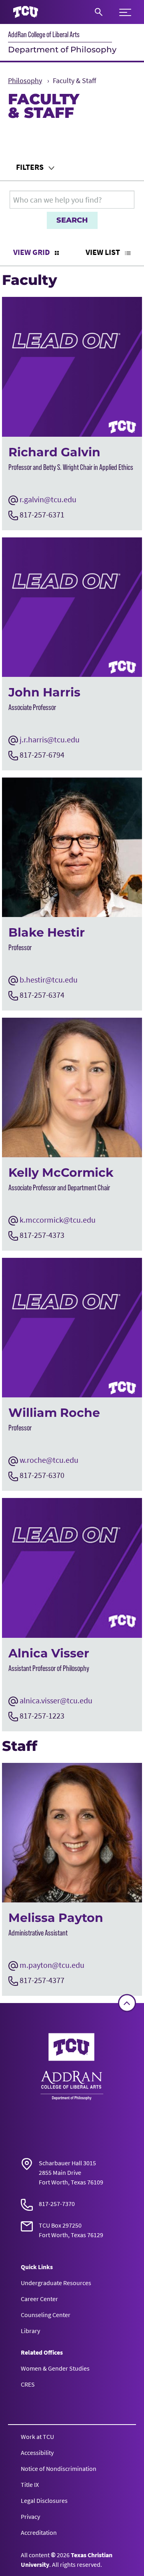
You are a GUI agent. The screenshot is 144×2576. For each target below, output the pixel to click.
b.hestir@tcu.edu (49, 980)
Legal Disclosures (44, 2500)
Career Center (39, 2299)
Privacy (30, 2516)
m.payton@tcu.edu (52, 1965)
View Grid (32, 252)
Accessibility (37, 2453)
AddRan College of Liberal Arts (44, 34)
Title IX (30, 2484)
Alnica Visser (49, 1653)
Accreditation (39, 2532)
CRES (28, 2384)
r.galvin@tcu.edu (48, 499)
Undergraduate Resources (56, 2283)
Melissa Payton (56, 1918)
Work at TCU (37, 2437)
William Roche (54, 1413)
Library (30, 2331)
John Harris (44, 692)
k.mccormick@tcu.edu (58, 1220)
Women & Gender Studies (55, 2368)
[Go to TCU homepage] (26, 12)
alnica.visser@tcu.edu (56, 1700)
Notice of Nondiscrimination (59, 2469)
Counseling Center (46, 2315)
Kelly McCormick (61, 1173)
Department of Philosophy (62, 50)
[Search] (99, 12)
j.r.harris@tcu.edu (50, 739)
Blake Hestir (47, 932)
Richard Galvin (54, 452)
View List (104, 252)
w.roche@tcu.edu (49, 1460)
